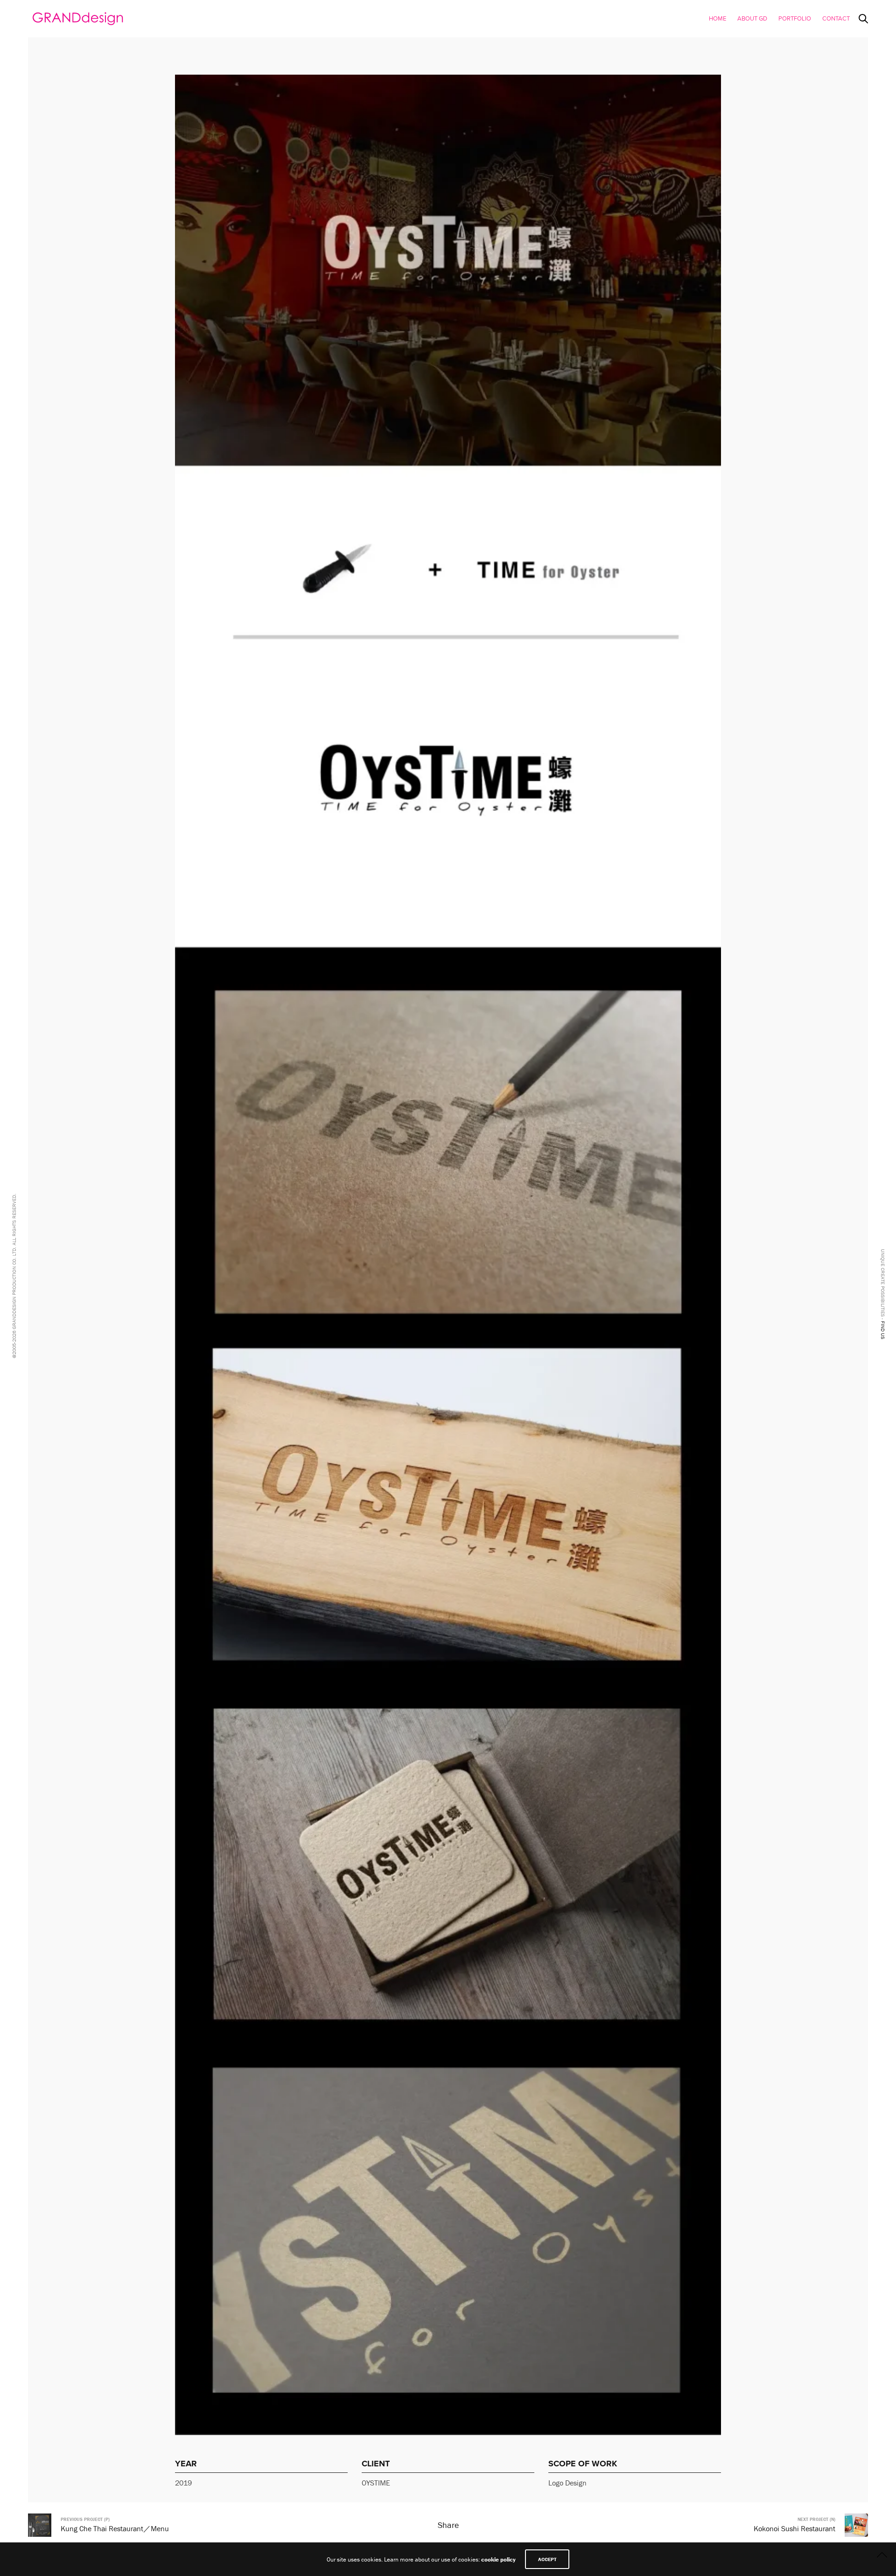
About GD (752, 19)
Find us (883, 1330)
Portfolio (795, 19)
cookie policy (498, 2559)
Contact (836, 19)
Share (448, 2525)
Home (717, 19)
